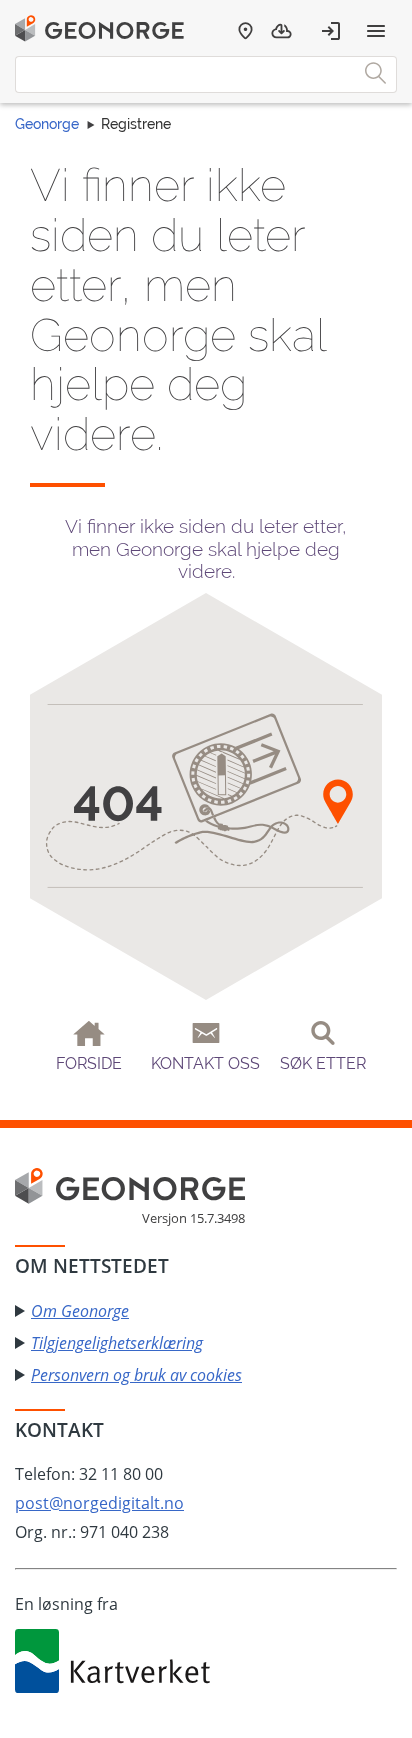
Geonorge (47, 124)
